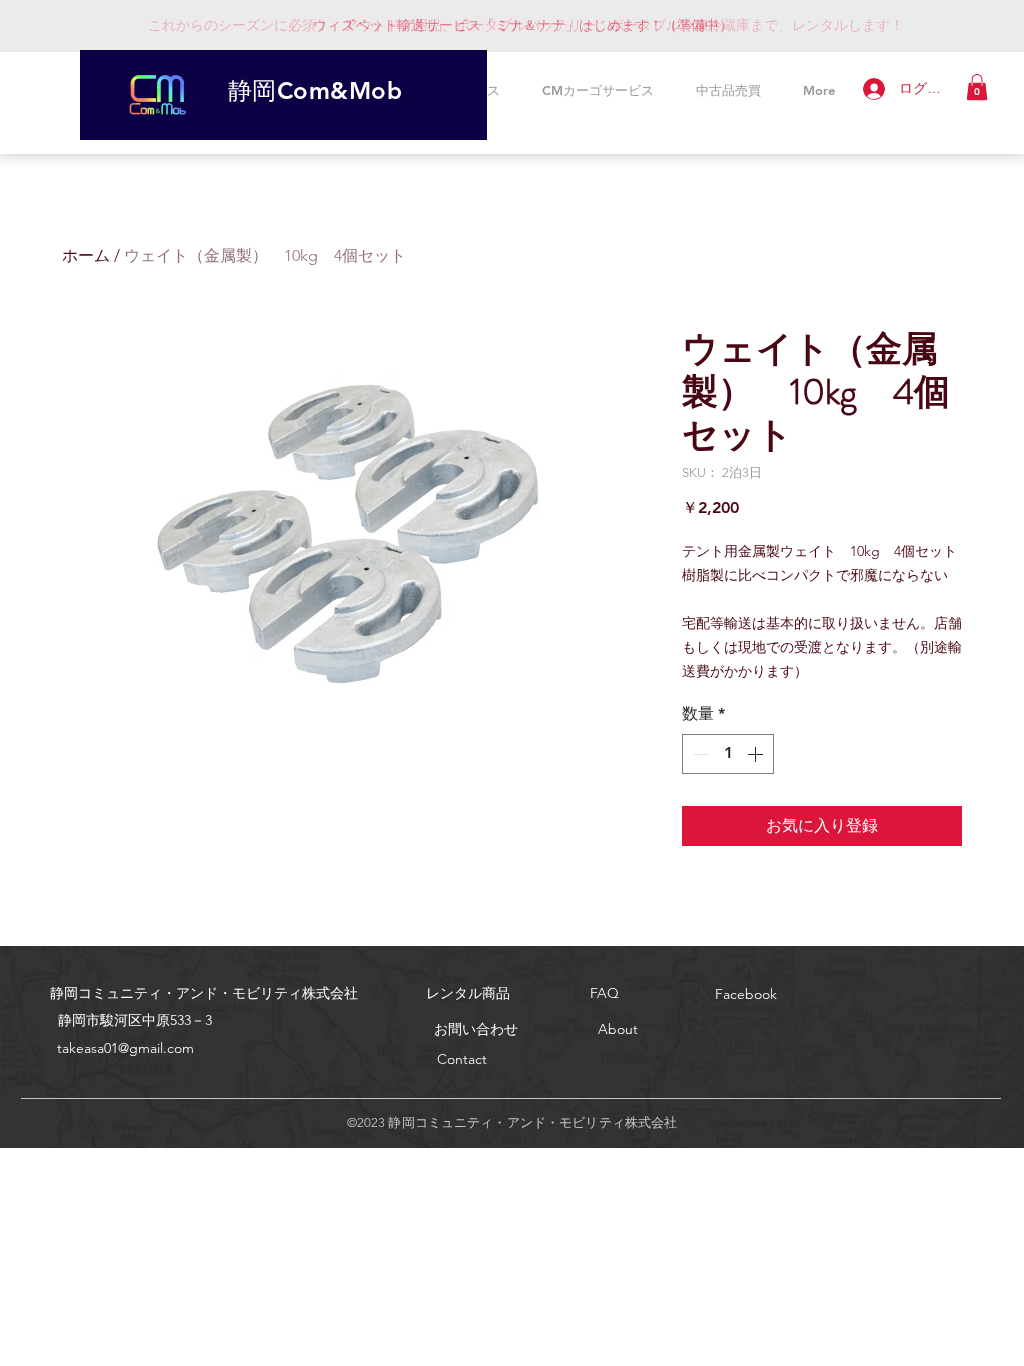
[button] (977, 87)
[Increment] (757, 754)
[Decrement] (699, 754)
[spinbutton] (728, 754)
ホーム (86, 255)
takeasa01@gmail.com (125, 1048)
